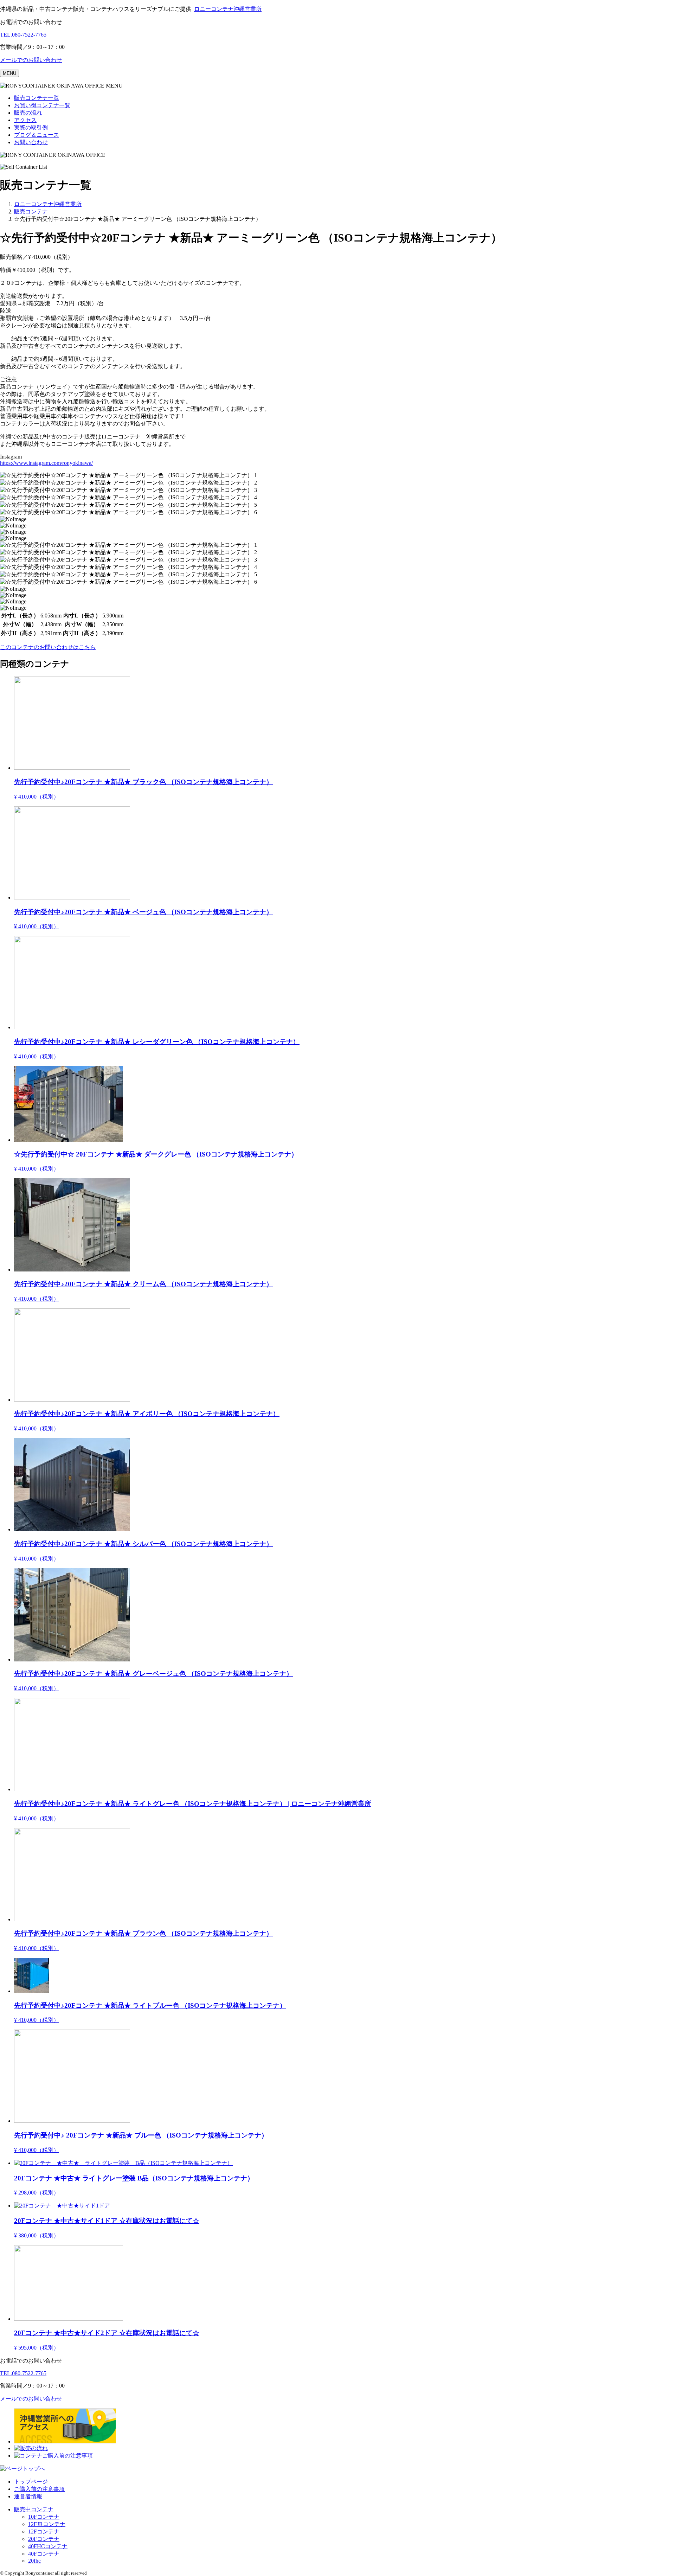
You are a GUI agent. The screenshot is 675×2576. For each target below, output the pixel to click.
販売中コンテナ (34, 2509)
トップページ (31, 2482)
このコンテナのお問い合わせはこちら (48, 647)
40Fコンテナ (44, 2554)
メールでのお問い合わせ (31, 60)
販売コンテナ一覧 (37, 98)
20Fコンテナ (44, 2539)
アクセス (25, 120)
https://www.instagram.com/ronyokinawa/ (46, 463)
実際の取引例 (31, 127)
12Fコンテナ (44, 2532)
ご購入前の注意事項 (39, 2489)
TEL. (23, 35)
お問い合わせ (31, 142)
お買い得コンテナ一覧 (42, 105)
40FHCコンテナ (48, 2546)
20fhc (34, 2561)
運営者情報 (28, 2496)
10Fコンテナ (44, 2517)
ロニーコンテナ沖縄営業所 (228, 9)
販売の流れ (28, 113)
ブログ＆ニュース (37, 135)
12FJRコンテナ (47, 2524)
